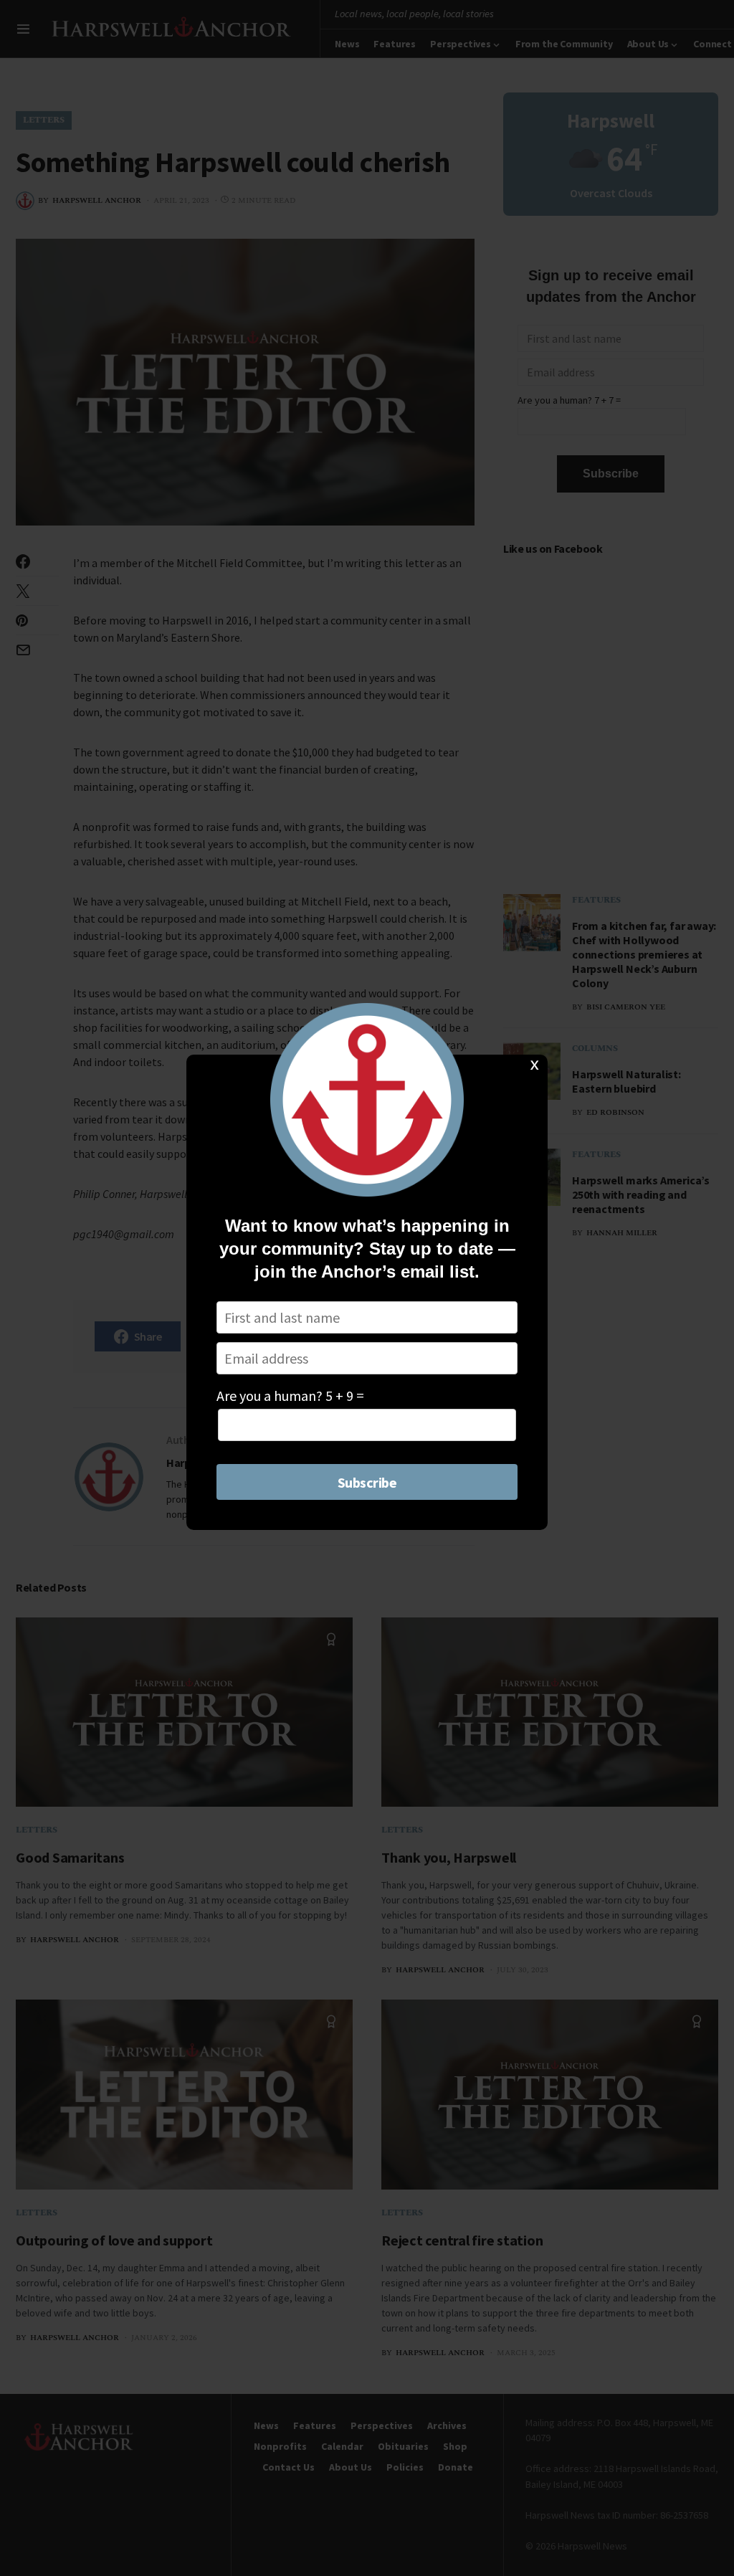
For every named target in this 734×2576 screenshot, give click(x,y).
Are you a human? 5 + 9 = (290, 1396)
